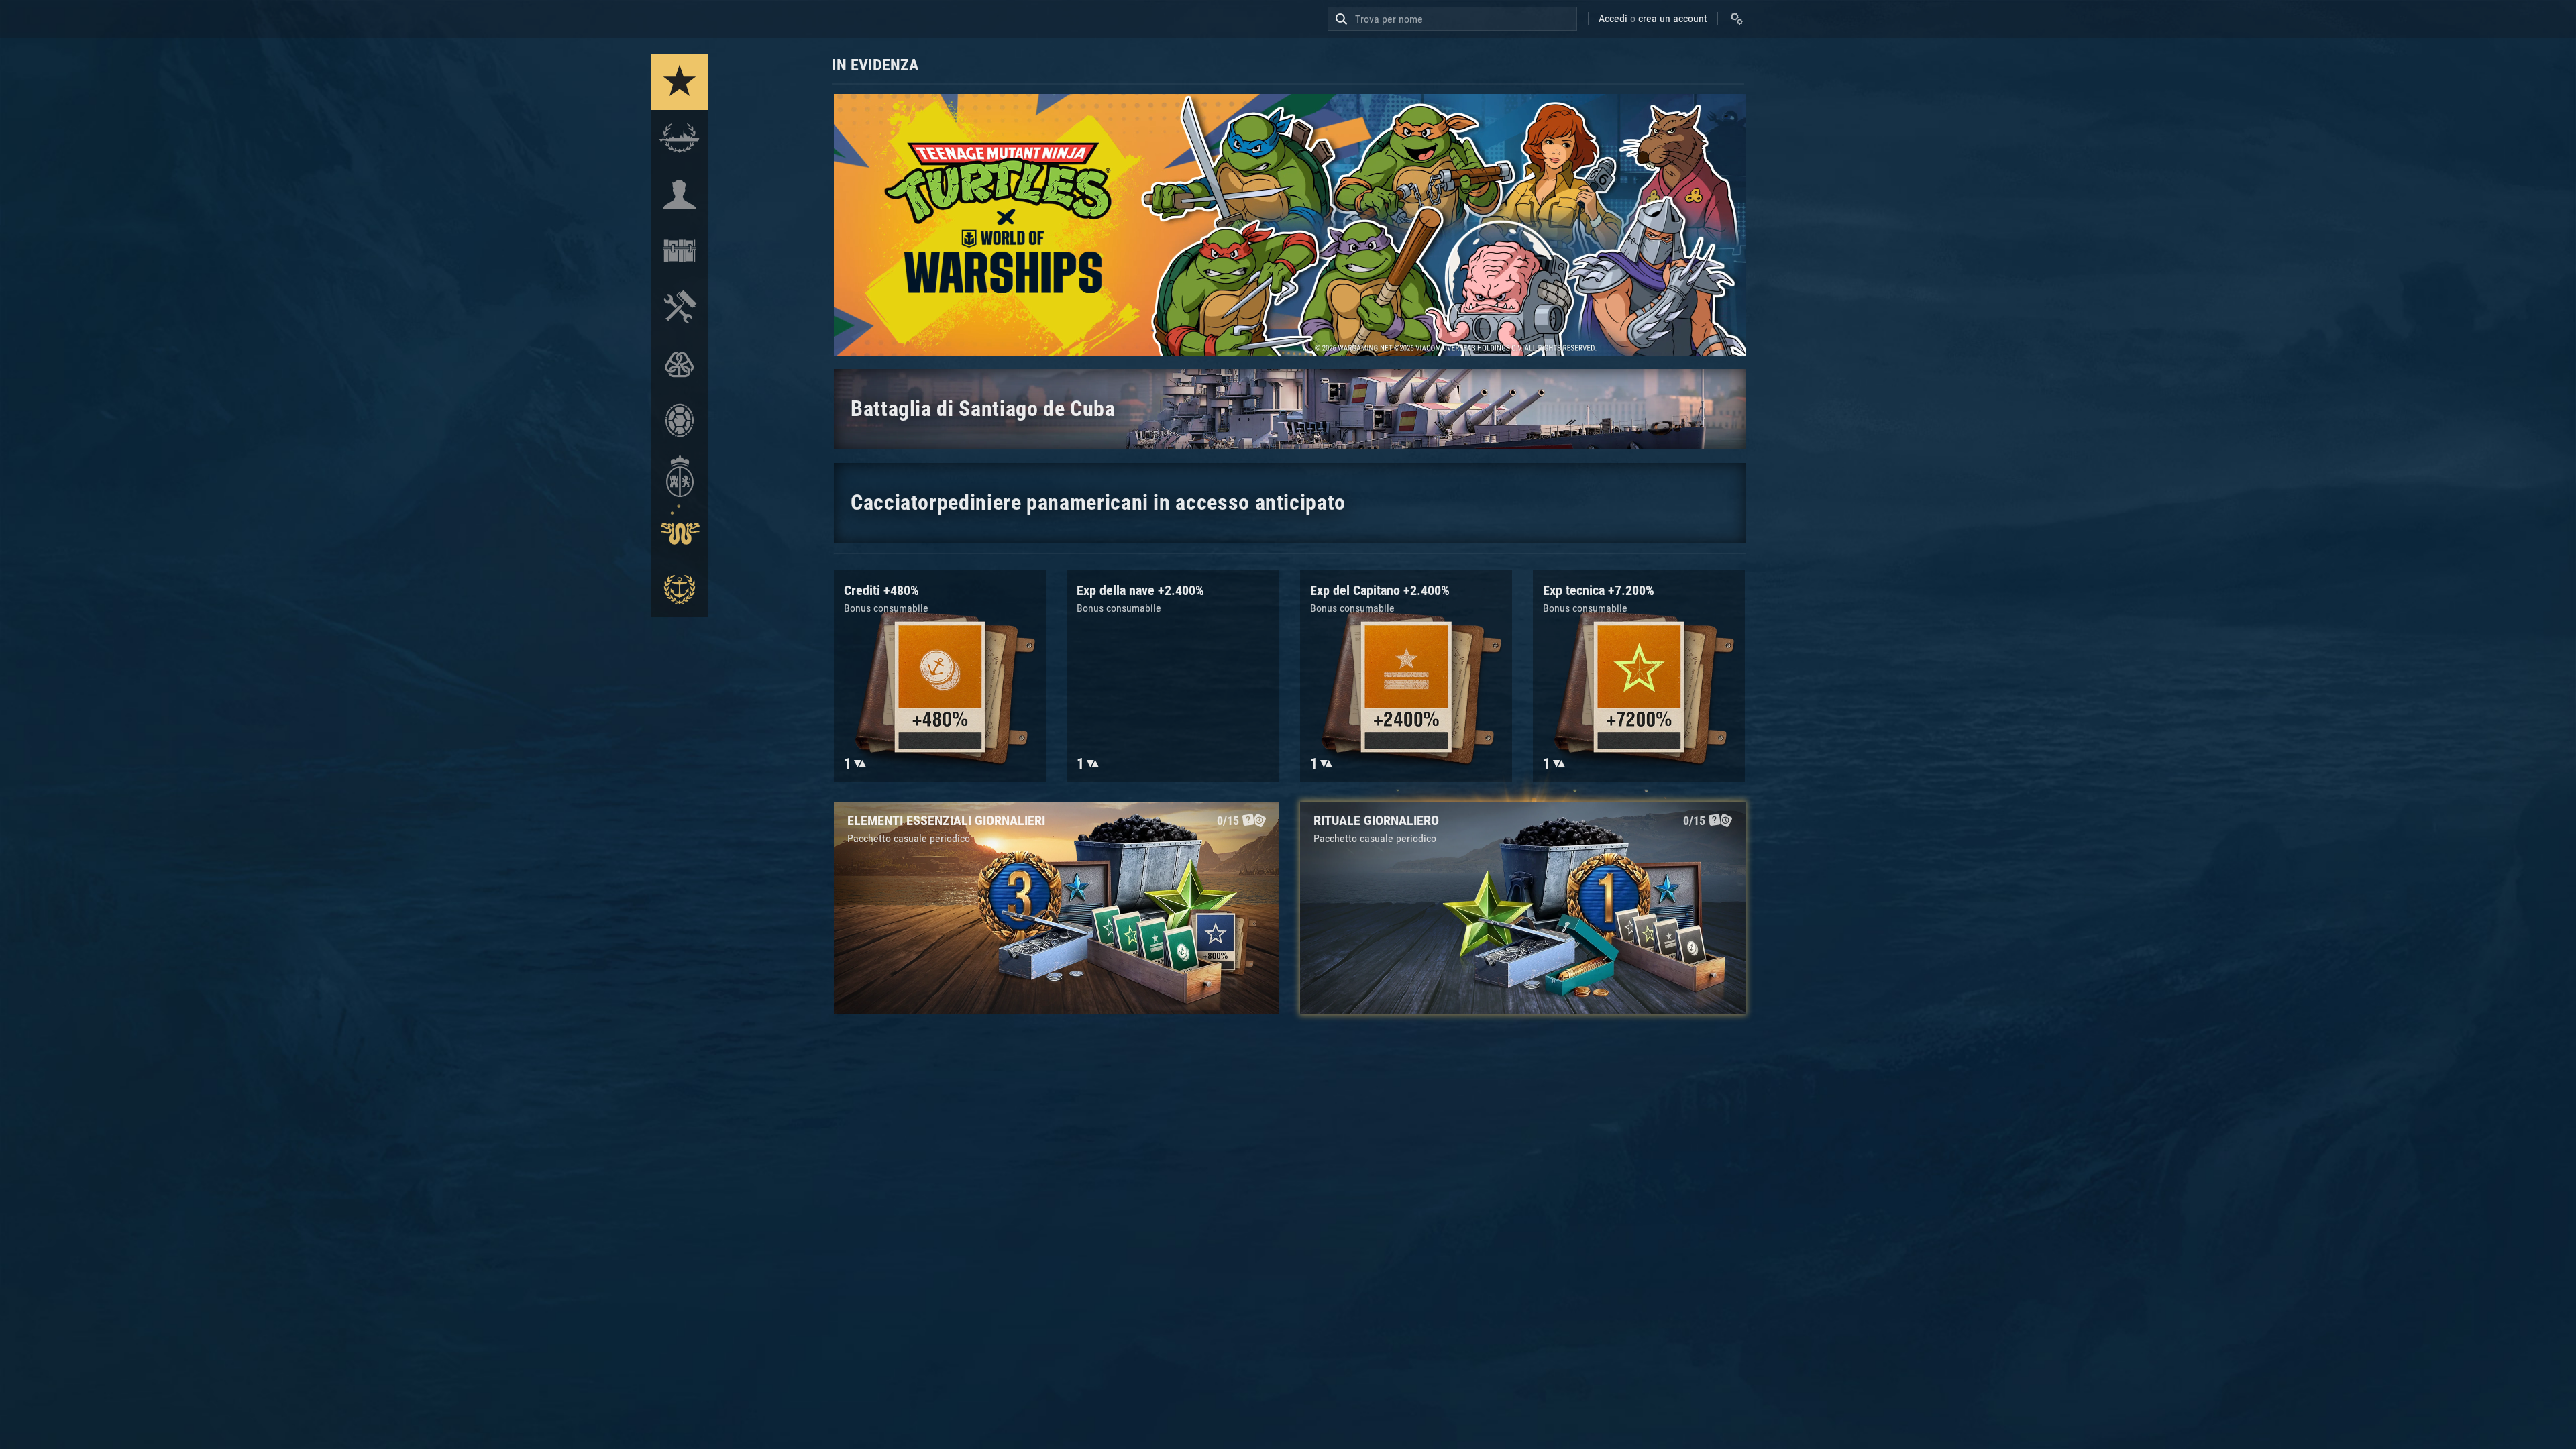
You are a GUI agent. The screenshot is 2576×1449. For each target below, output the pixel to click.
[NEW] (680, 82)
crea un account (1673, 18)
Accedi (1613, 18)
